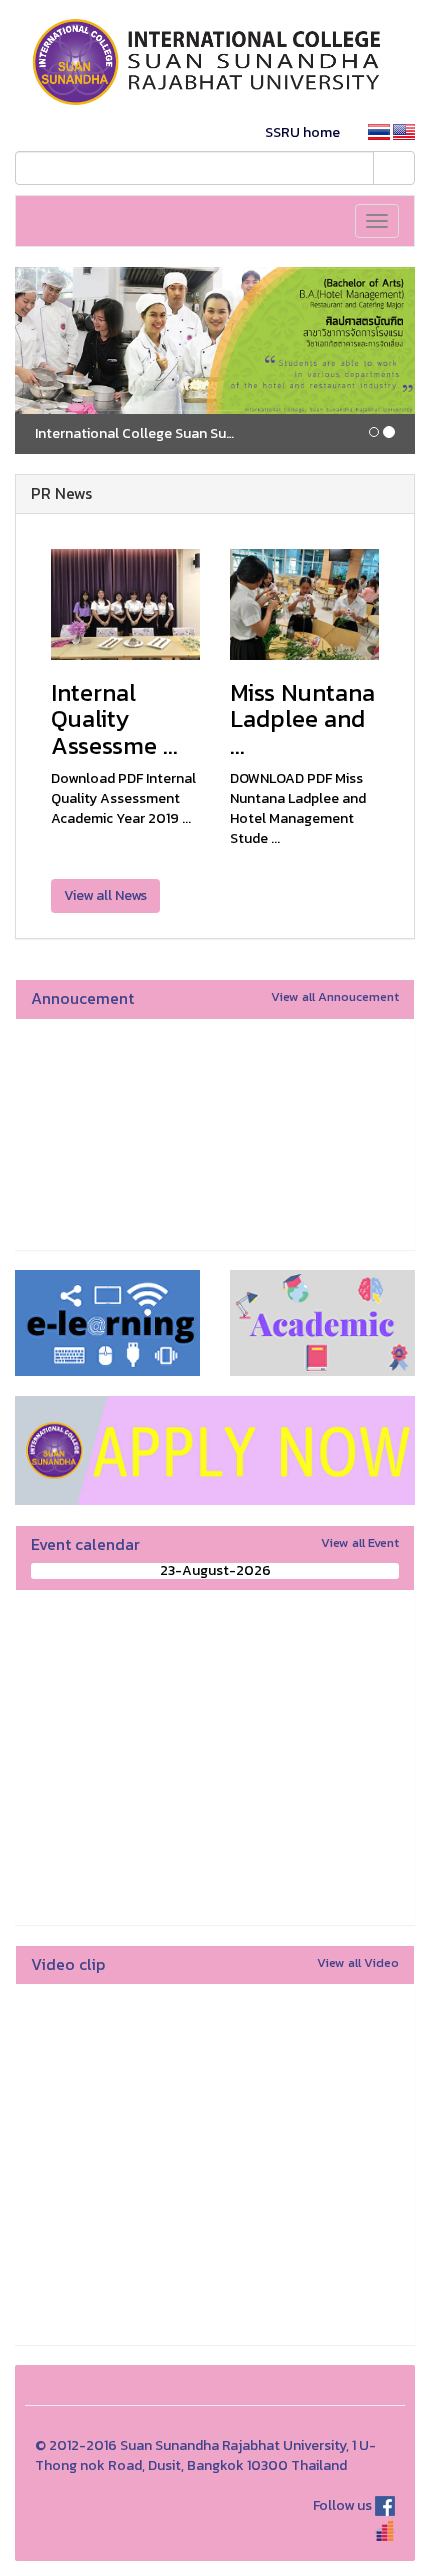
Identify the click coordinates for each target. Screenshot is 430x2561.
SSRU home (302, 132)
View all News (105, 895)
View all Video (358, 1962)
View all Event (360, 1542)
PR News (61, 493)
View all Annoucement (335, 996)
